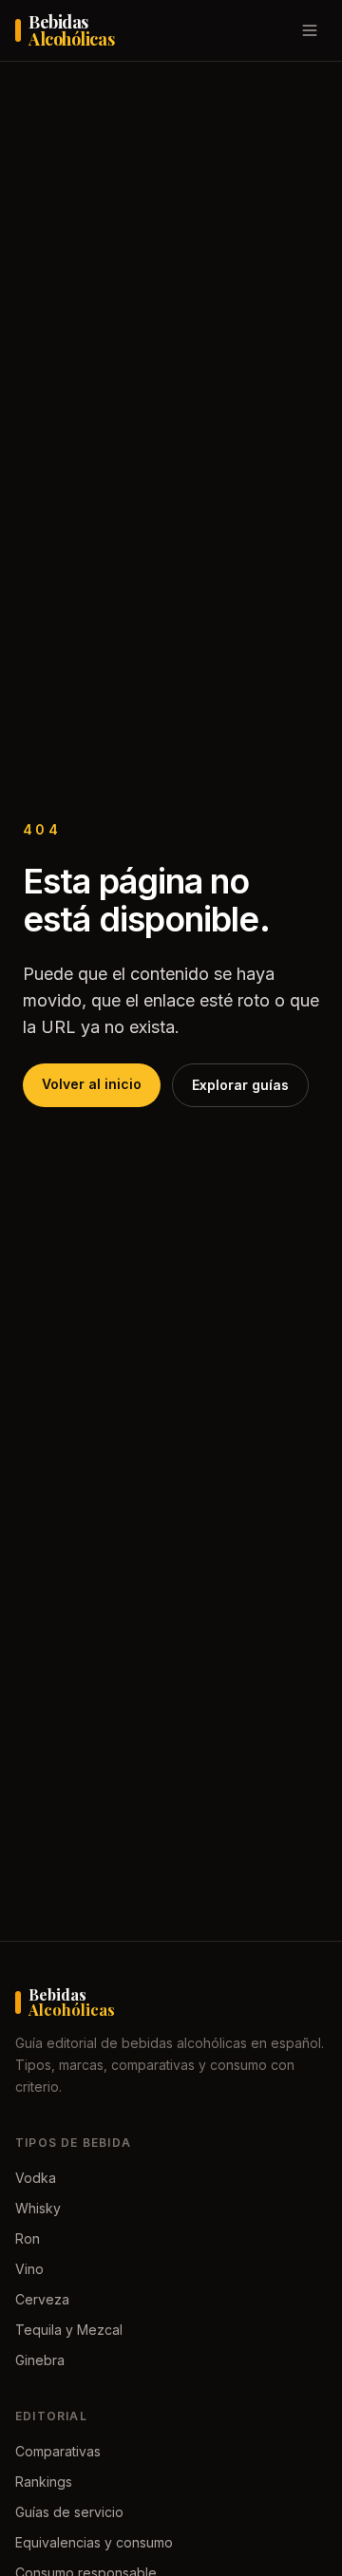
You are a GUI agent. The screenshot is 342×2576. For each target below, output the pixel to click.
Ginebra (40, 2360)
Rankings (44, 2482)
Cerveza (42, 2299)
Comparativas (58, 2451)
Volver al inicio (92, 1084)
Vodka (36, 2178)
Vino (29, 2269)
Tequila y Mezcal (69, 2330)
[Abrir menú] (310, 30)
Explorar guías (240, 1085)
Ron (28, 2238)
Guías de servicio (69, 2512)
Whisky (38, 2208)
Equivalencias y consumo (94, 2542)
